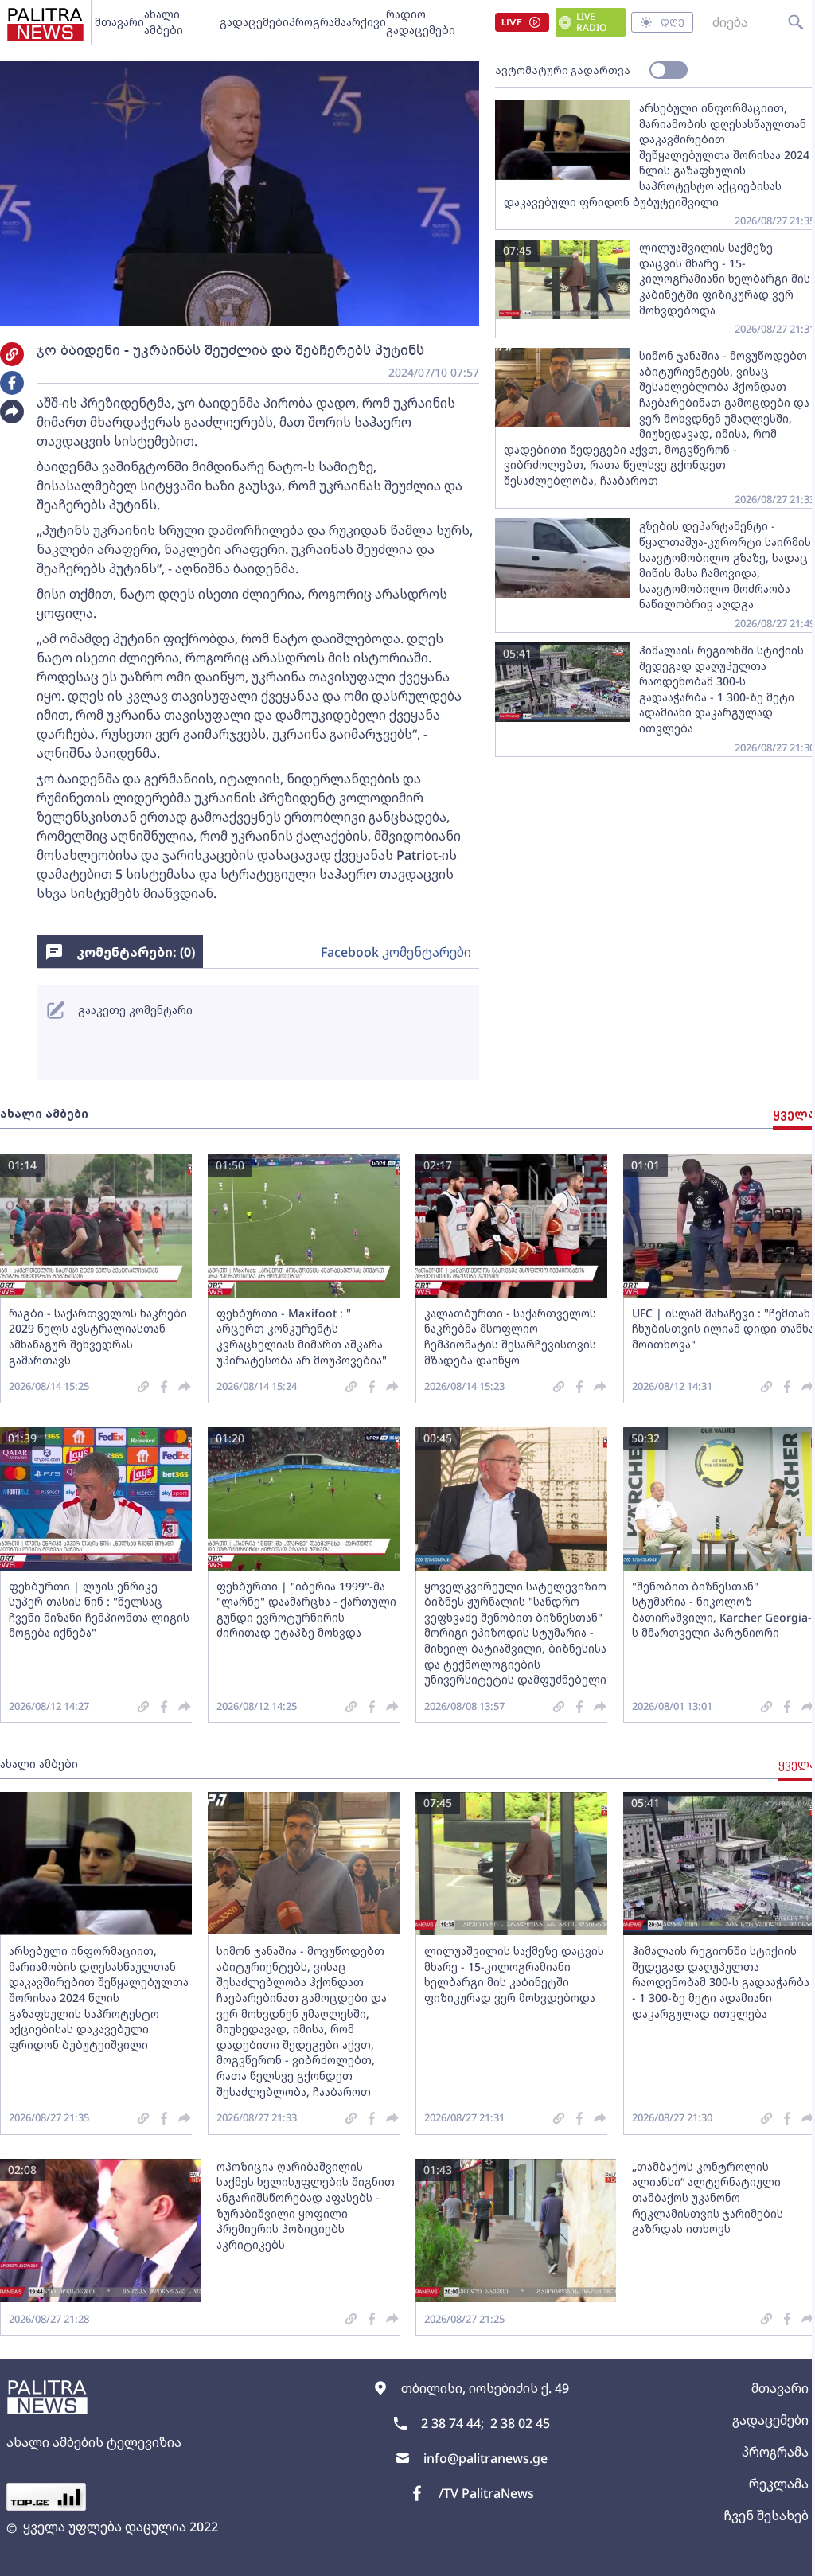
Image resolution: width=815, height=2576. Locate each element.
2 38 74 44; (452, 2423)
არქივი (366, 22)
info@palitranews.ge (485, 2458)
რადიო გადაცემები (421, 22)
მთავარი (119, 22)
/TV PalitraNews (486, 2493)
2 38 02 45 (520, 2423)
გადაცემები (254, 22)
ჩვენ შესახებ (766, 2516)
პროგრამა (318, 22)
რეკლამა (779, 2484)
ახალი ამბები (164, 22)
